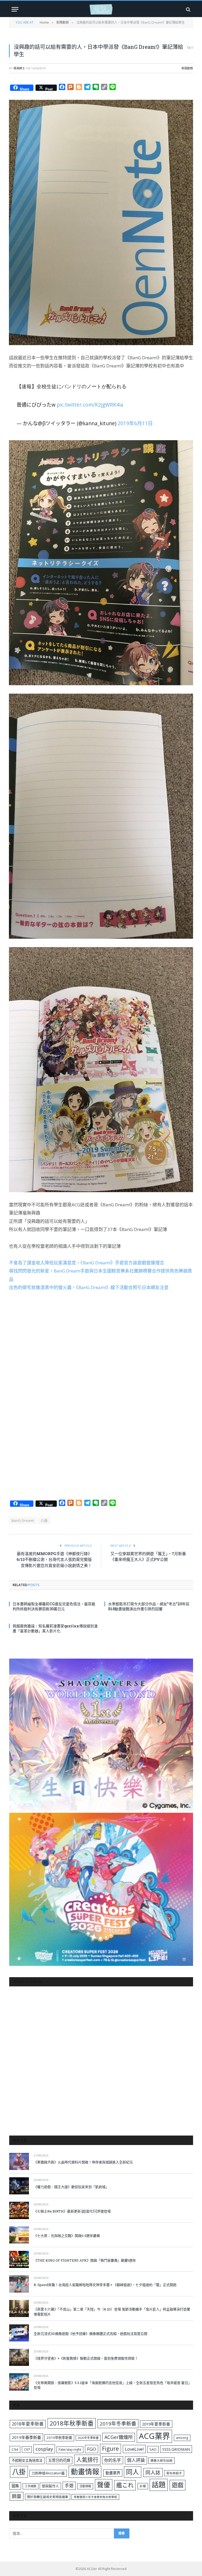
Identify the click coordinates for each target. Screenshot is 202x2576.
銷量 (17, 2496)
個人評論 (136, 2460)
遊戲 (178, 2485)
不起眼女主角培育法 (27, 2460)
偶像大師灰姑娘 (161, 2461)
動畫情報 (85, 2472)
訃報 (143, 2486)
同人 (133, 2472)
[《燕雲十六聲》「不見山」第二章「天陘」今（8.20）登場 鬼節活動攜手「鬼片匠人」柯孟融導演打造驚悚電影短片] (19, 2308)
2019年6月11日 (135, 423)
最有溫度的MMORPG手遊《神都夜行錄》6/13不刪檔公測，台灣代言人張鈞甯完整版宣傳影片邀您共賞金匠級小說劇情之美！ (54, 1559)
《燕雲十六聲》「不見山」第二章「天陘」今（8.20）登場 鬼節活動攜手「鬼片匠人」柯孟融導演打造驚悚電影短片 (112, 2312)
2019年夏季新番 (156, 2424)
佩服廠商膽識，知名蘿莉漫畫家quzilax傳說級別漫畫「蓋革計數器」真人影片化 (55, 1628)
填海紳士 (19, 68)
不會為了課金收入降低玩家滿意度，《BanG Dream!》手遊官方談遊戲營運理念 (87, 1263)
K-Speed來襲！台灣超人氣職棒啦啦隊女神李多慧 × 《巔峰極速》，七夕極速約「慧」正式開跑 (105, 2285)
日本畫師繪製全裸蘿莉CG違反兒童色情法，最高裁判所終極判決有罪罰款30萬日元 (54, 1606)
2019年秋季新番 (59, 2438)
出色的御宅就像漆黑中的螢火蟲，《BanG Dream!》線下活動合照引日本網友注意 (89, 1287)
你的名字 (113, 2460)
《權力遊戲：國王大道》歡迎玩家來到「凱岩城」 (71, 2187)
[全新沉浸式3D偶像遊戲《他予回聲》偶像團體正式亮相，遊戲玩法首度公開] (19, 2333)
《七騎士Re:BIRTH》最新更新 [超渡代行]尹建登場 (72, 2211)
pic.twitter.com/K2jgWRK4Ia (90, 405)
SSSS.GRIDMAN (176, 2449)
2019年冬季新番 (118, 2424)
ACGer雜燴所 (119, 2437)
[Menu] (15, 9)
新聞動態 (187, 68)
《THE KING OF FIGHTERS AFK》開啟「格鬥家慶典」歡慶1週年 (85, 2260)
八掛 (44, 1520)
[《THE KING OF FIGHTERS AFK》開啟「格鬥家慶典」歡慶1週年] (19, 2259)
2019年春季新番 (26, 2437)
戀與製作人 (50, 2486)
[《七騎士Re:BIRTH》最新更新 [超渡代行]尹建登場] (19, 2210)
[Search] (188, 9)
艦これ (125, 2485)
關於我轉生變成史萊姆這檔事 (48, 2497)
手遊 (69, 2486)
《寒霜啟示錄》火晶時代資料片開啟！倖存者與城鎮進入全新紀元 (83, 2162)
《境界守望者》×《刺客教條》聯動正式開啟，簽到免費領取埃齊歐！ (86, 2358)
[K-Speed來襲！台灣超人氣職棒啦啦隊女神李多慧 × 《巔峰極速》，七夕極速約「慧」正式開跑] (19, 2284)
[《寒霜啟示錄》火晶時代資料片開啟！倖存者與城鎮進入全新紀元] (19, 2161)
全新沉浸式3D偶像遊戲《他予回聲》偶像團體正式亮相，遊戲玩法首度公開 (90, 2334)
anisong (182, 2438)
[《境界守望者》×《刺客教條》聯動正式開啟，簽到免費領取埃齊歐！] (19, 2357)
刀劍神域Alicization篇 (48, 2473)
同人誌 (153, 2472)
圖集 (15, 2486)
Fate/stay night (70, 2450)
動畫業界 (113, 2473)
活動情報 (85, 2486)
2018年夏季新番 (28, 2424)
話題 (159, 2485)
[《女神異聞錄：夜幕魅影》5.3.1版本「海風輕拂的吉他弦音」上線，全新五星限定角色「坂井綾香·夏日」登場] (19, 2382)
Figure (110, 2449)
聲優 (104, 2485)
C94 (15, 2449)
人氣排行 (87, 2460)
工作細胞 (31, 2486)
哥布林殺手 (174, 2473)
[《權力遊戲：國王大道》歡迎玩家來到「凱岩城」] (19, 2186)
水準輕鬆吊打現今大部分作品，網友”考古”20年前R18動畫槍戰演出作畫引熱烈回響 (149, 1606)
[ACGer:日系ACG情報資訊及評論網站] (101, 9)
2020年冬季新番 (88, 2438)
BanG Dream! (23, 1520)
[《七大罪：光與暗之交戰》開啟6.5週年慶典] (19, 2235)
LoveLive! (134, 2449)
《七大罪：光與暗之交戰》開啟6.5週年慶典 (67, 2236)
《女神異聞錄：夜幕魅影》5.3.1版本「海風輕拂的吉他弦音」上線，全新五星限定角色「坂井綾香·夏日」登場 (113, 2385)
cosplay (44, 2449)
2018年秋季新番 (72, 2423)
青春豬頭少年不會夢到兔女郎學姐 (95, 2497)
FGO (92, 2449)
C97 (27, 2449)
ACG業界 (154, 2436)
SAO (153, 2449)
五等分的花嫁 (59, 2460)
